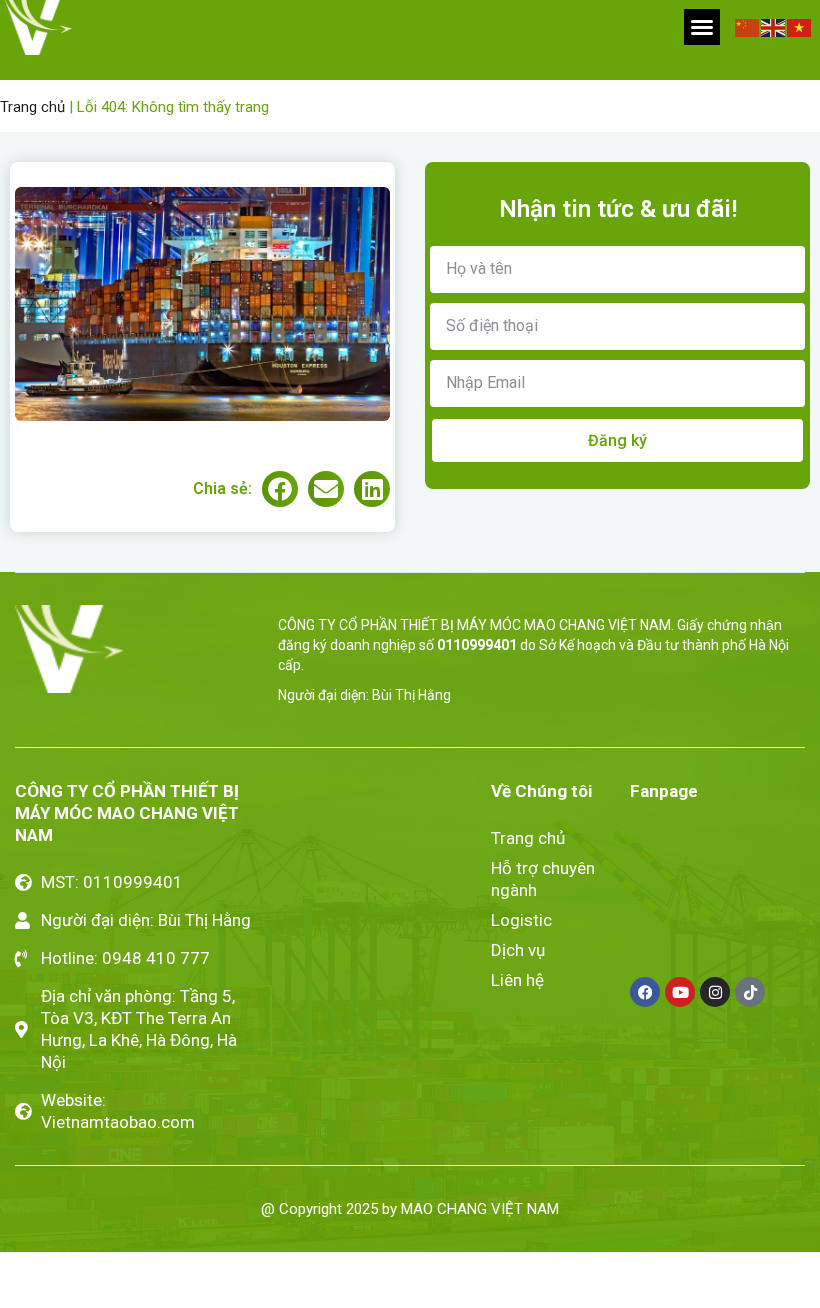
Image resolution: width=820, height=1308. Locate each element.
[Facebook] (645, 992)
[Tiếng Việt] (800, 26)
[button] (702, 27)
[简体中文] (748, 26)
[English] (774, 26)
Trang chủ (32, 107)
